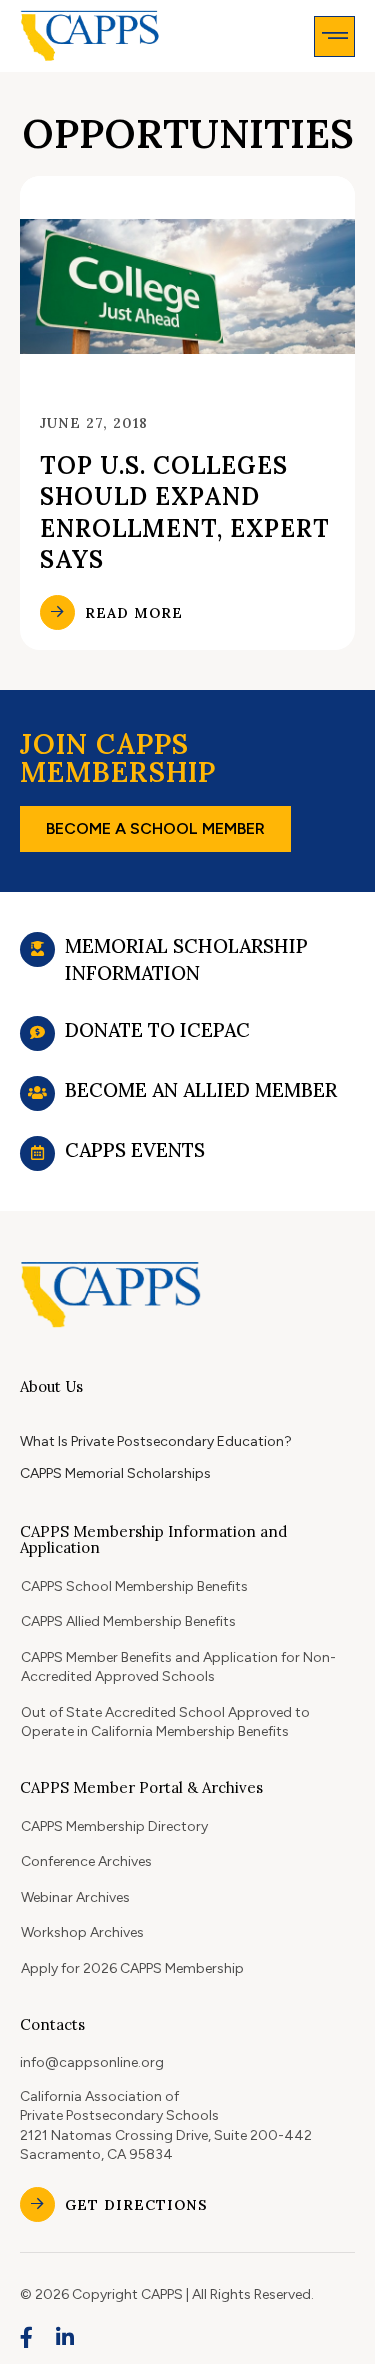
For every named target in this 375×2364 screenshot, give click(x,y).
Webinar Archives (75, 1897)
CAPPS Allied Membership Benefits (128, 1621)
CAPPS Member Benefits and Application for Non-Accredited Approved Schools (178, 1667)
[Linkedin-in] (66, 2338)
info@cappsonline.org (92, 2062)
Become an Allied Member (201, 1090)
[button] (334, 36)
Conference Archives (86, 1861)
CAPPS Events (135, 1150)
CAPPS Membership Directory (114, 1826)
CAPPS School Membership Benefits (134, 1586)
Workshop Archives (82, 1932)
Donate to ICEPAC (157, 1030)
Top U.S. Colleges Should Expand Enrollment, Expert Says (185, 512)
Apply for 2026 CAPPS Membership (132, 1968)
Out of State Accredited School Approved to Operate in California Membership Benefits (165, 1722)
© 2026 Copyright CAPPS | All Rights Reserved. (167, 2294)
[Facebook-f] (27, 2338)
